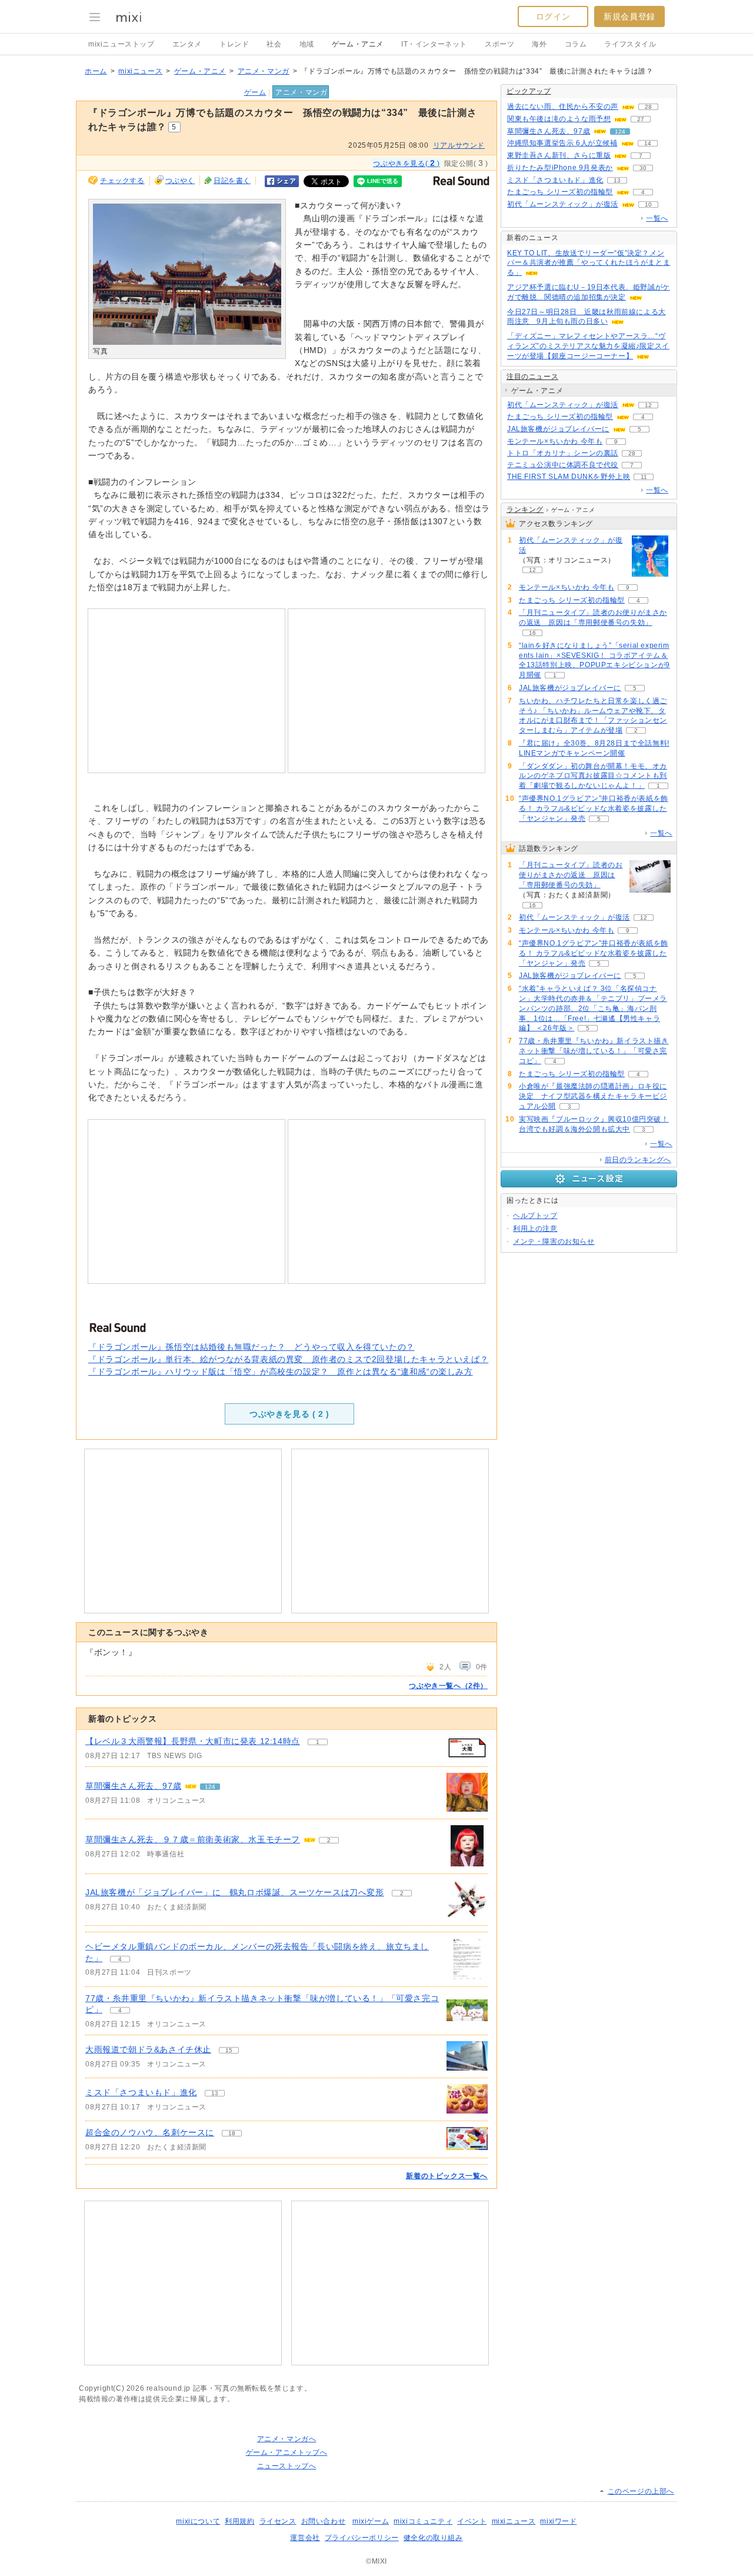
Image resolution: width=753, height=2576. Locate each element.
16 (532, 633)
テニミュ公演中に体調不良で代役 (563, 465)
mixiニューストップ (121, 44)
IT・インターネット (434, 44)
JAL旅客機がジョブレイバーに (558, 429)
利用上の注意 (535, 1229)
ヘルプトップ (535, 1216)
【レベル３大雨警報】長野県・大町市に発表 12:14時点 (193, 1741)
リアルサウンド (459, 145)
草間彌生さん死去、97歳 (133, 1786)
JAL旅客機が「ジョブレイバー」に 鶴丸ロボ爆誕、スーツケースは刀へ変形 (235, 1892)
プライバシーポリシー (362, 2538)
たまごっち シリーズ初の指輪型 (560, 192)
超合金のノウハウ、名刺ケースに (150, 2132)
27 (641, 119)
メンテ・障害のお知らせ (554, 1242)
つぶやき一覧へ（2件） (448, 1686)
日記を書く (232, 181)
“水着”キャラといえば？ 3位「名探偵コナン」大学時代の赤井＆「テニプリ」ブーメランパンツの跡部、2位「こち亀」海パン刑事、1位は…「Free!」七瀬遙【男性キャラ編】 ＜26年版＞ (593, 1008)
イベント (472, 2521)
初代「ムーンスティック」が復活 (563, 204)
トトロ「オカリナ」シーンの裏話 (563, 453)
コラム (576, 44)
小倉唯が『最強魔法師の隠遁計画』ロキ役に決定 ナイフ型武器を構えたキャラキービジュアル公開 (593, 1096)
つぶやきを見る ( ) (289, 1414)
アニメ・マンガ (264, 71)
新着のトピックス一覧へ (447, 2176)
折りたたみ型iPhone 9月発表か (560, 168)
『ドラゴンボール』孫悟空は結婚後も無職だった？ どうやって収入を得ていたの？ (251, 1347)
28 (648, 107)
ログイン (553, 16)
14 (648, 143)
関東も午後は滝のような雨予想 (559, 119)
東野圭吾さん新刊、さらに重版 (559, 155)
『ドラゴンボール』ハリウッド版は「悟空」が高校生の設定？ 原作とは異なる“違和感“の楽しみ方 (281, 1372)
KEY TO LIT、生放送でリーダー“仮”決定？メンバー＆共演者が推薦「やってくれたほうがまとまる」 (589, 263)
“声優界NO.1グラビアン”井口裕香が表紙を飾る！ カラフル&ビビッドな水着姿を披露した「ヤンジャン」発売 (594, 808)
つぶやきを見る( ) (406, 163)
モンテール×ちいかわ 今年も (555, 441)
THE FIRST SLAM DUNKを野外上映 (569, 477)
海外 (539, 44)
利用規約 (239, 2521)
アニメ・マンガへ (287, 2439)
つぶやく (180, 181)
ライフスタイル (630, 44)
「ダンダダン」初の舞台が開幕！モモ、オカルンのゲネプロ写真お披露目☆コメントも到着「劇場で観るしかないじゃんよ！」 (593, 776)
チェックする (122, 181)
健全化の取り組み (433, 2538)
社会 (274, 44)
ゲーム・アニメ (358, 44)
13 (215, 2093)
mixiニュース (140, 71)
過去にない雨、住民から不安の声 (563, 106)
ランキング (525, 510)
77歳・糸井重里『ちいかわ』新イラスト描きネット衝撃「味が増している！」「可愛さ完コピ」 (594, 1051)
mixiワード (558, 2521)
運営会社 (305, 2538)
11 (644, 477)
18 (232, 2133)
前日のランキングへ (638, 1160)
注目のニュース (532, 377)
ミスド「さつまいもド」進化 (141, 2092)
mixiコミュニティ (423, 2521)
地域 (307, 44)
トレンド (234, 44)
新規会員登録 (629, 16)
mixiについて (198, 2521)
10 (648, 204)
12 (648, 405)
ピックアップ (529, 91)
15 (229, 2050)
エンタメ (187, 44)
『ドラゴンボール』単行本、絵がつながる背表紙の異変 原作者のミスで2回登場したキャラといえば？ (288, 1359)
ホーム (96, 71)
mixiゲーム (371, 2521)
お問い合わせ (324, 2521)
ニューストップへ (287, 2466)
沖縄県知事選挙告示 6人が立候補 (562, 143)
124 (210, 1787)
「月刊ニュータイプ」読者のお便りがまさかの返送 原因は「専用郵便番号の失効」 (571, 875)
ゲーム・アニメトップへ (287, 2452)
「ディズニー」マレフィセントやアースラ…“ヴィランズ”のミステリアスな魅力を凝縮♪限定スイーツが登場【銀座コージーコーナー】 (588, 346)
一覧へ (657, 218)
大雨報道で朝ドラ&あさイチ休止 (148, 2049)
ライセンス (278, 2521)
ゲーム (255, 92)
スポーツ (499, 44)
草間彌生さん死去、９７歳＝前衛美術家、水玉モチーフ (193, 1839)
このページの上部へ (641, 2491)
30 (643, 168)
